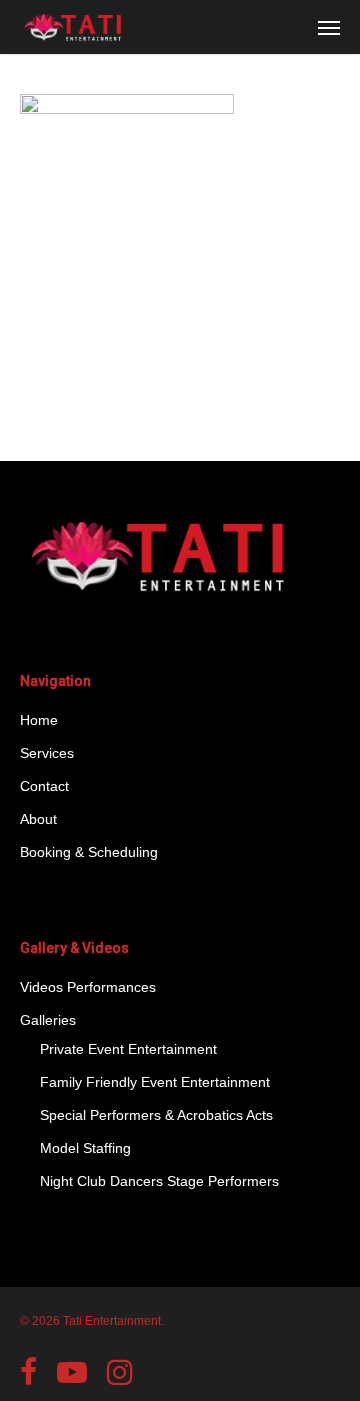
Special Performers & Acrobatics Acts (156, 1115)
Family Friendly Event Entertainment (155, 1082)
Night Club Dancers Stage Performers (159, 1181)
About (38, 819)
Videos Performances (88, 987)
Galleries (48, 1020)
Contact (44, 786)
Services (47, 753)
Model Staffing (85, 1148)
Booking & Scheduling (89, 852)
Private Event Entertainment (128, 1049)
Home (39, 720)
